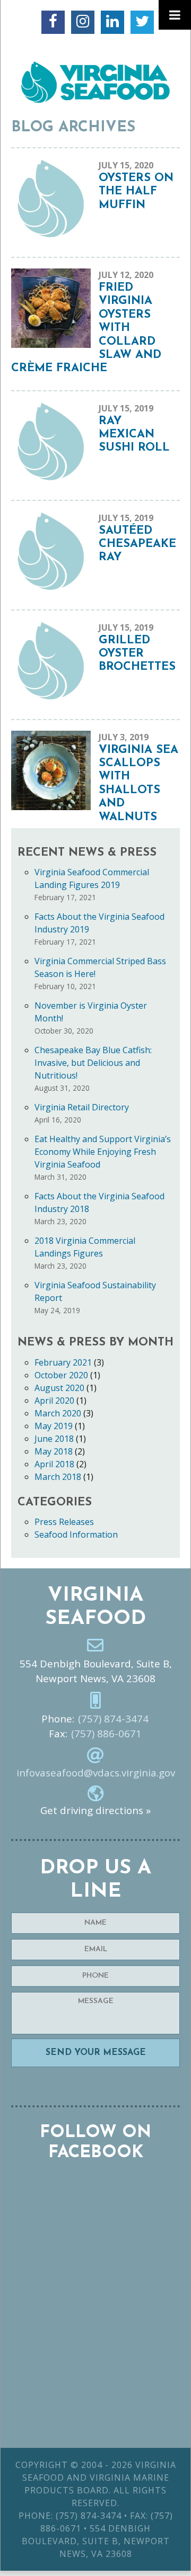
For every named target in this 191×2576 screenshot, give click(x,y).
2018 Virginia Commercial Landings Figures (85, 1247)
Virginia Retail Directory (82, 1107)
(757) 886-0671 (106, 1734)
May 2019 (54, 1426)
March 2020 (58, 1413)
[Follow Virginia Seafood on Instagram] (83, 22)
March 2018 (58, 1477)
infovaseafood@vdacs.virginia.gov (96, 1773)
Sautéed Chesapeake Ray (137, 544)
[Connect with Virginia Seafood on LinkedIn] (112, 22)
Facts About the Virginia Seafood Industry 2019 (99, 923)
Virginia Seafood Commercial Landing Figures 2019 (92, 878)
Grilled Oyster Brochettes (137, 654)
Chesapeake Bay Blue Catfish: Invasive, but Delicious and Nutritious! (93, 1063)
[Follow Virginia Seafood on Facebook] (53, 22)
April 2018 (54, 1464)
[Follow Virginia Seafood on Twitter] (142, 22)
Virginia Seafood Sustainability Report (95, 1291)
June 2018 (54, 1439)
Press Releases (64, 1522)
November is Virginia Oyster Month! (91, 1012)
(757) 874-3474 (113, 1719)
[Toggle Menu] (175, 15)
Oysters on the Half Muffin (136, 192)
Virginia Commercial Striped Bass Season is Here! (100, 967)
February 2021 (63, 1362)
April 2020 (54, 1401)
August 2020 (59, 1388)
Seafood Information (76, 1534)
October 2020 (61, 1375)
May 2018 (54, 1451)
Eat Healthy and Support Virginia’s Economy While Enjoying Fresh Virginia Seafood (103, 1152)
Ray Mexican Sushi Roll (134, 435)
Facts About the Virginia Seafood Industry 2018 (99, 1202)
